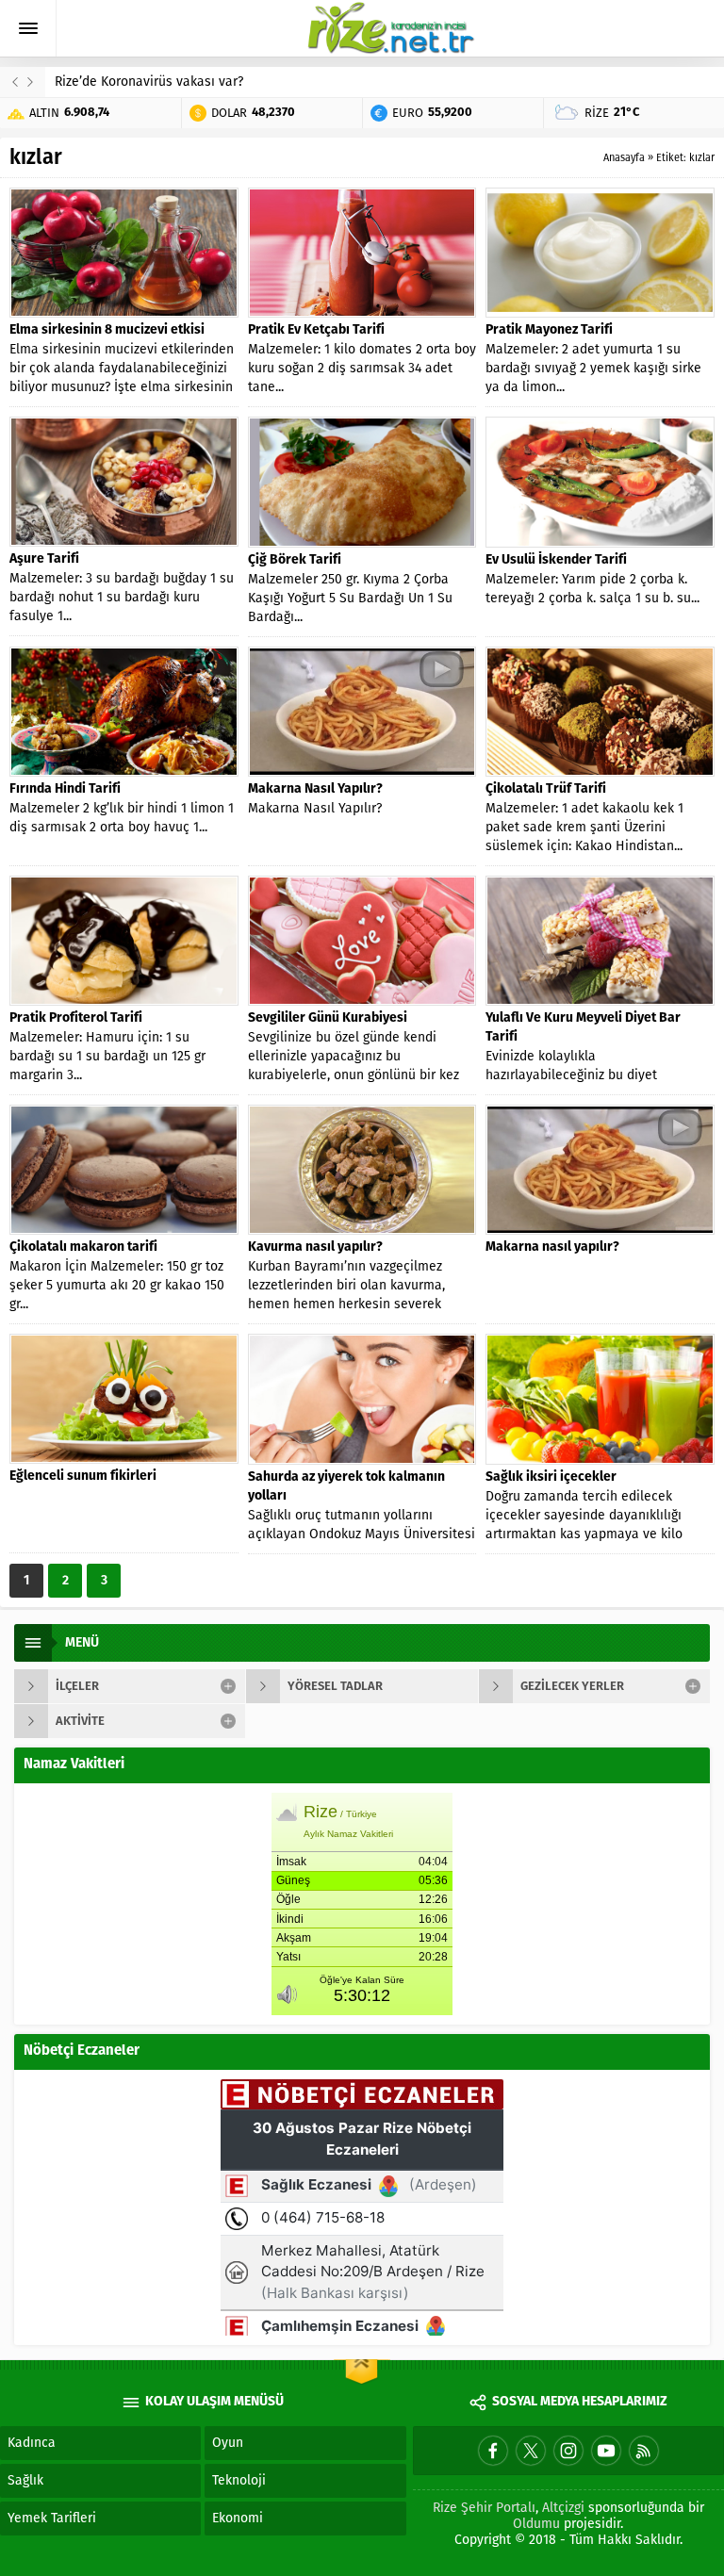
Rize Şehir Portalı (484, 2508)
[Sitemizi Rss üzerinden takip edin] (644, 2451)
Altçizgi (563, 2508)
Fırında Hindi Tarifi (65, 789)
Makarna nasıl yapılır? (552, 1247)
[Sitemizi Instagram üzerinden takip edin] (568, 2451)
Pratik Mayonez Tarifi (549, 330)
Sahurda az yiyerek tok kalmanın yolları (346, 1487)
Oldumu (536, 2524)
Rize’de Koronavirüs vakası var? (149, 82)
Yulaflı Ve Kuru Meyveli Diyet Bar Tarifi (583, 1028)
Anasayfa (624, 158)
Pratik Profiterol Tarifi (76, 1018)
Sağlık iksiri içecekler (551, 1477)
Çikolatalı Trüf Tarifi (546, 789)
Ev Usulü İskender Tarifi (556, 560)
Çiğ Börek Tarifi (295, 560)
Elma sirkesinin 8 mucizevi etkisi (107, 330)
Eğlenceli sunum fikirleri (83, 1477)
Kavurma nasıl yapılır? (315, 1247)
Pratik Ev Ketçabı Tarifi (316, 330)
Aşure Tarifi (44, 559)
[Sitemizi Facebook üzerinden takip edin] (493, 2451)
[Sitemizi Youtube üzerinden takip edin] (606, 2451)
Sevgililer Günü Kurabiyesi (328, 1018)
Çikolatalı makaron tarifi (83, 1247)
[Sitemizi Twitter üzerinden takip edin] (531, 2451)
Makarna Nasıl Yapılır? (315, 789)
